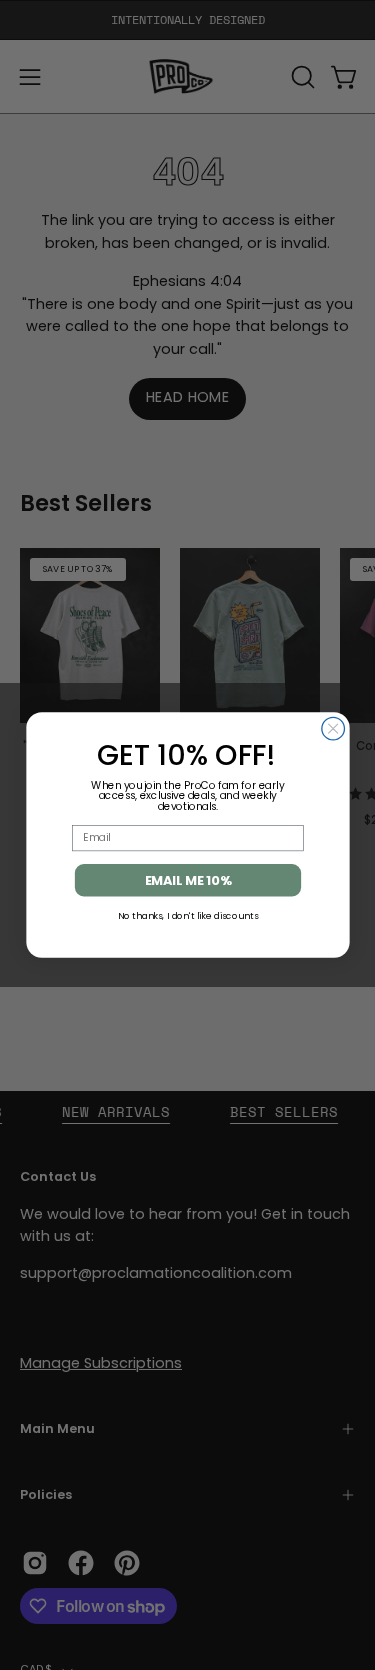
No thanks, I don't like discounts (187, 915)
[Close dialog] (332, 728)
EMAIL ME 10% (187, 880)
